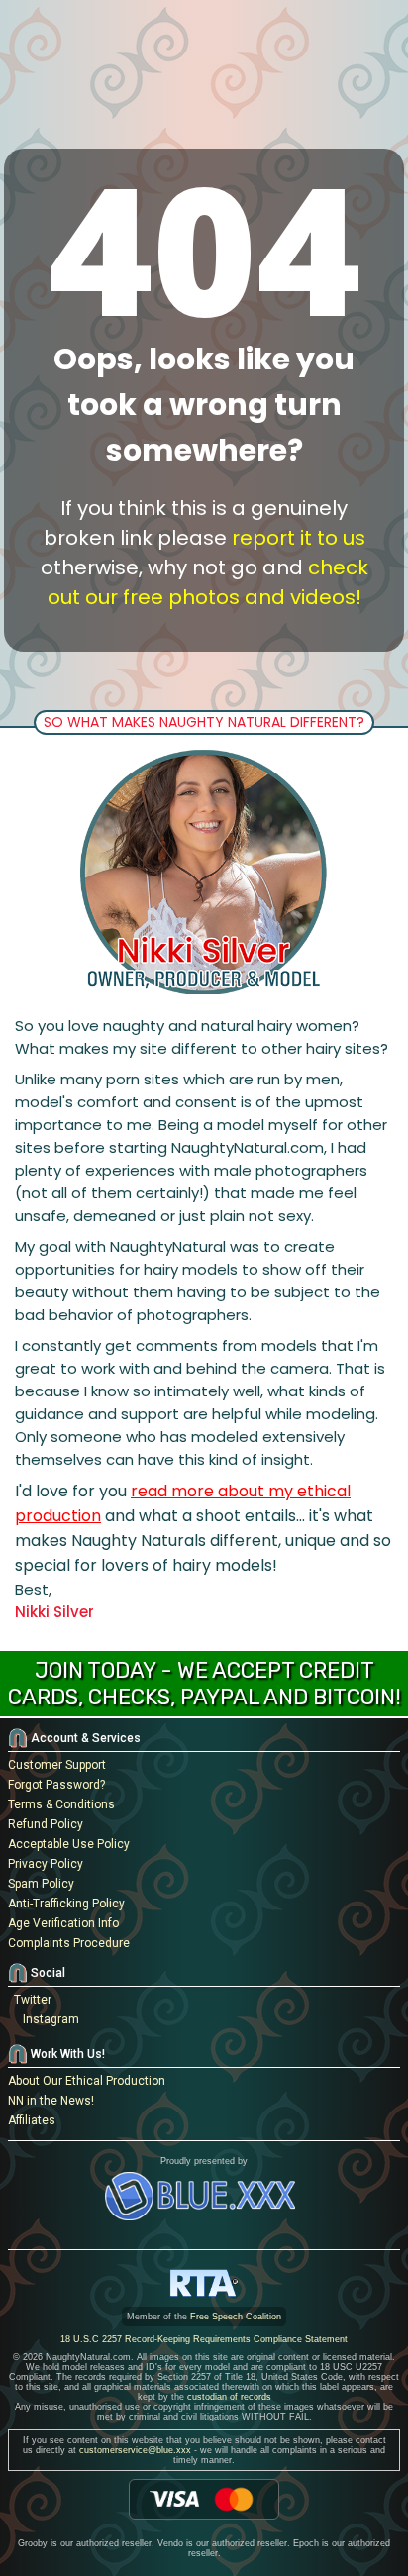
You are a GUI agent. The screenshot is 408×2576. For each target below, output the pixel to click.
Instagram (48, 2019)
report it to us (299, 538)
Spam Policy (41, 1884)
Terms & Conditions (61, 1804)
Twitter (30, 2000)
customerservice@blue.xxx (135, 2450)
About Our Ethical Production (87, 2081)
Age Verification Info (63, 1923)
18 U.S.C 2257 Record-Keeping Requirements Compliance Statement (204, 2339)
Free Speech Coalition (236, 2317)
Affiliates (32, 2120)
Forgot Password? (56, 1785)
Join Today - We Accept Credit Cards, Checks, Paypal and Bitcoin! (204, 1684)
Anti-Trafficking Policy (66, 1904)
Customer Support (57, 1765)
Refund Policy (46, 1824)
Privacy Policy (46, 1864)
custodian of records (229, 2397)
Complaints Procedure (69, 1943)
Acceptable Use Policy (69, 1844)
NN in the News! (51, 2101)
